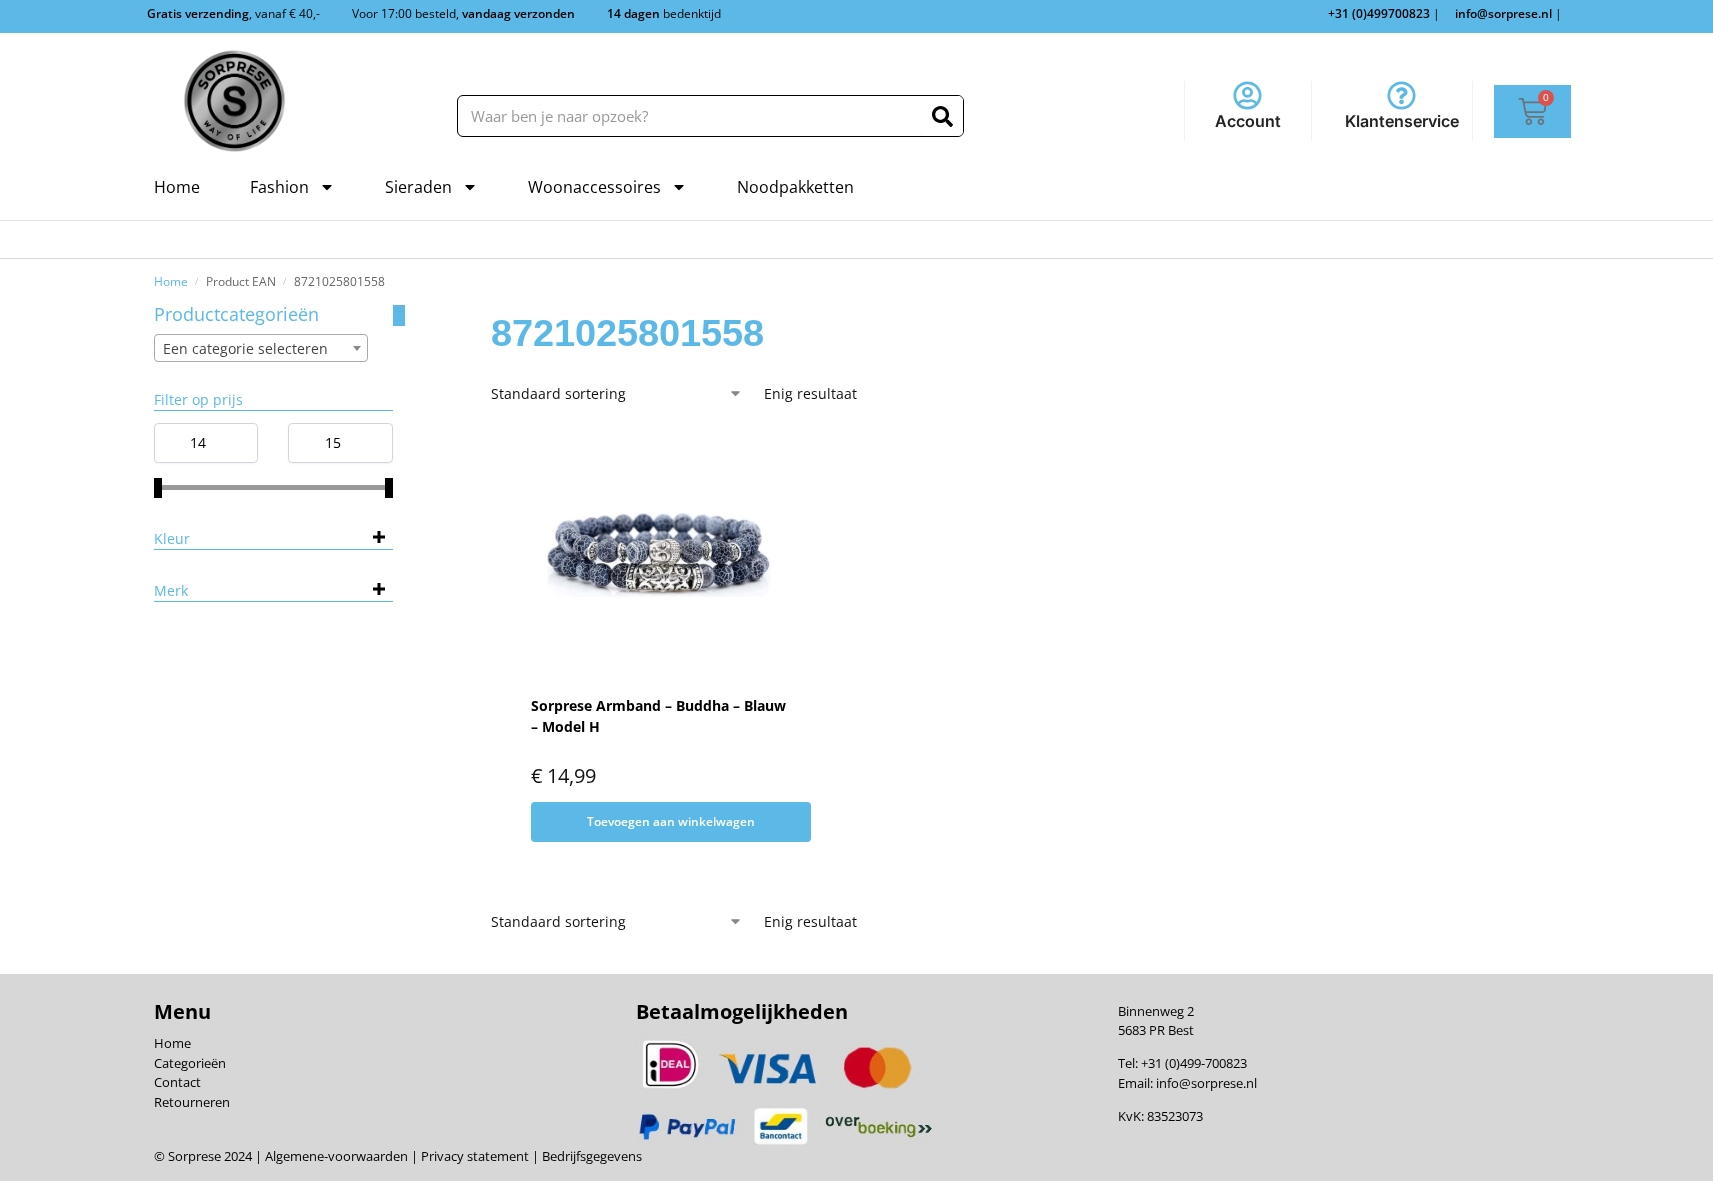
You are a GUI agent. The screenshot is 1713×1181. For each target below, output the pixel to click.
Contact (177, 1082)
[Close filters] (399, 315)
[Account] (1247, 95)
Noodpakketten (795, 187)
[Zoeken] (942, 116)
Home (177, 187)
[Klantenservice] (1401, 95)
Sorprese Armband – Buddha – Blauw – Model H (658, 716)
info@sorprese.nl (1206, 1083)
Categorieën (190, 1063)
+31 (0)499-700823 (1194, 1063)
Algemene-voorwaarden (336, 1156)
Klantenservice (1402, 121)
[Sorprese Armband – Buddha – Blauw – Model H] (659, 553)
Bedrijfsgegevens (590, 1156)
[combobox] (261, 348)
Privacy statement (473, 1156)
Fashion (279, 187)
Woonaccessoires (594, 187)
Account (1248, 121)
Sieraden (418, 187)
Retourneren (192, 1102)
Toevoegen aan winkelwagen (671, 821)
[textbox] (261, 349)
